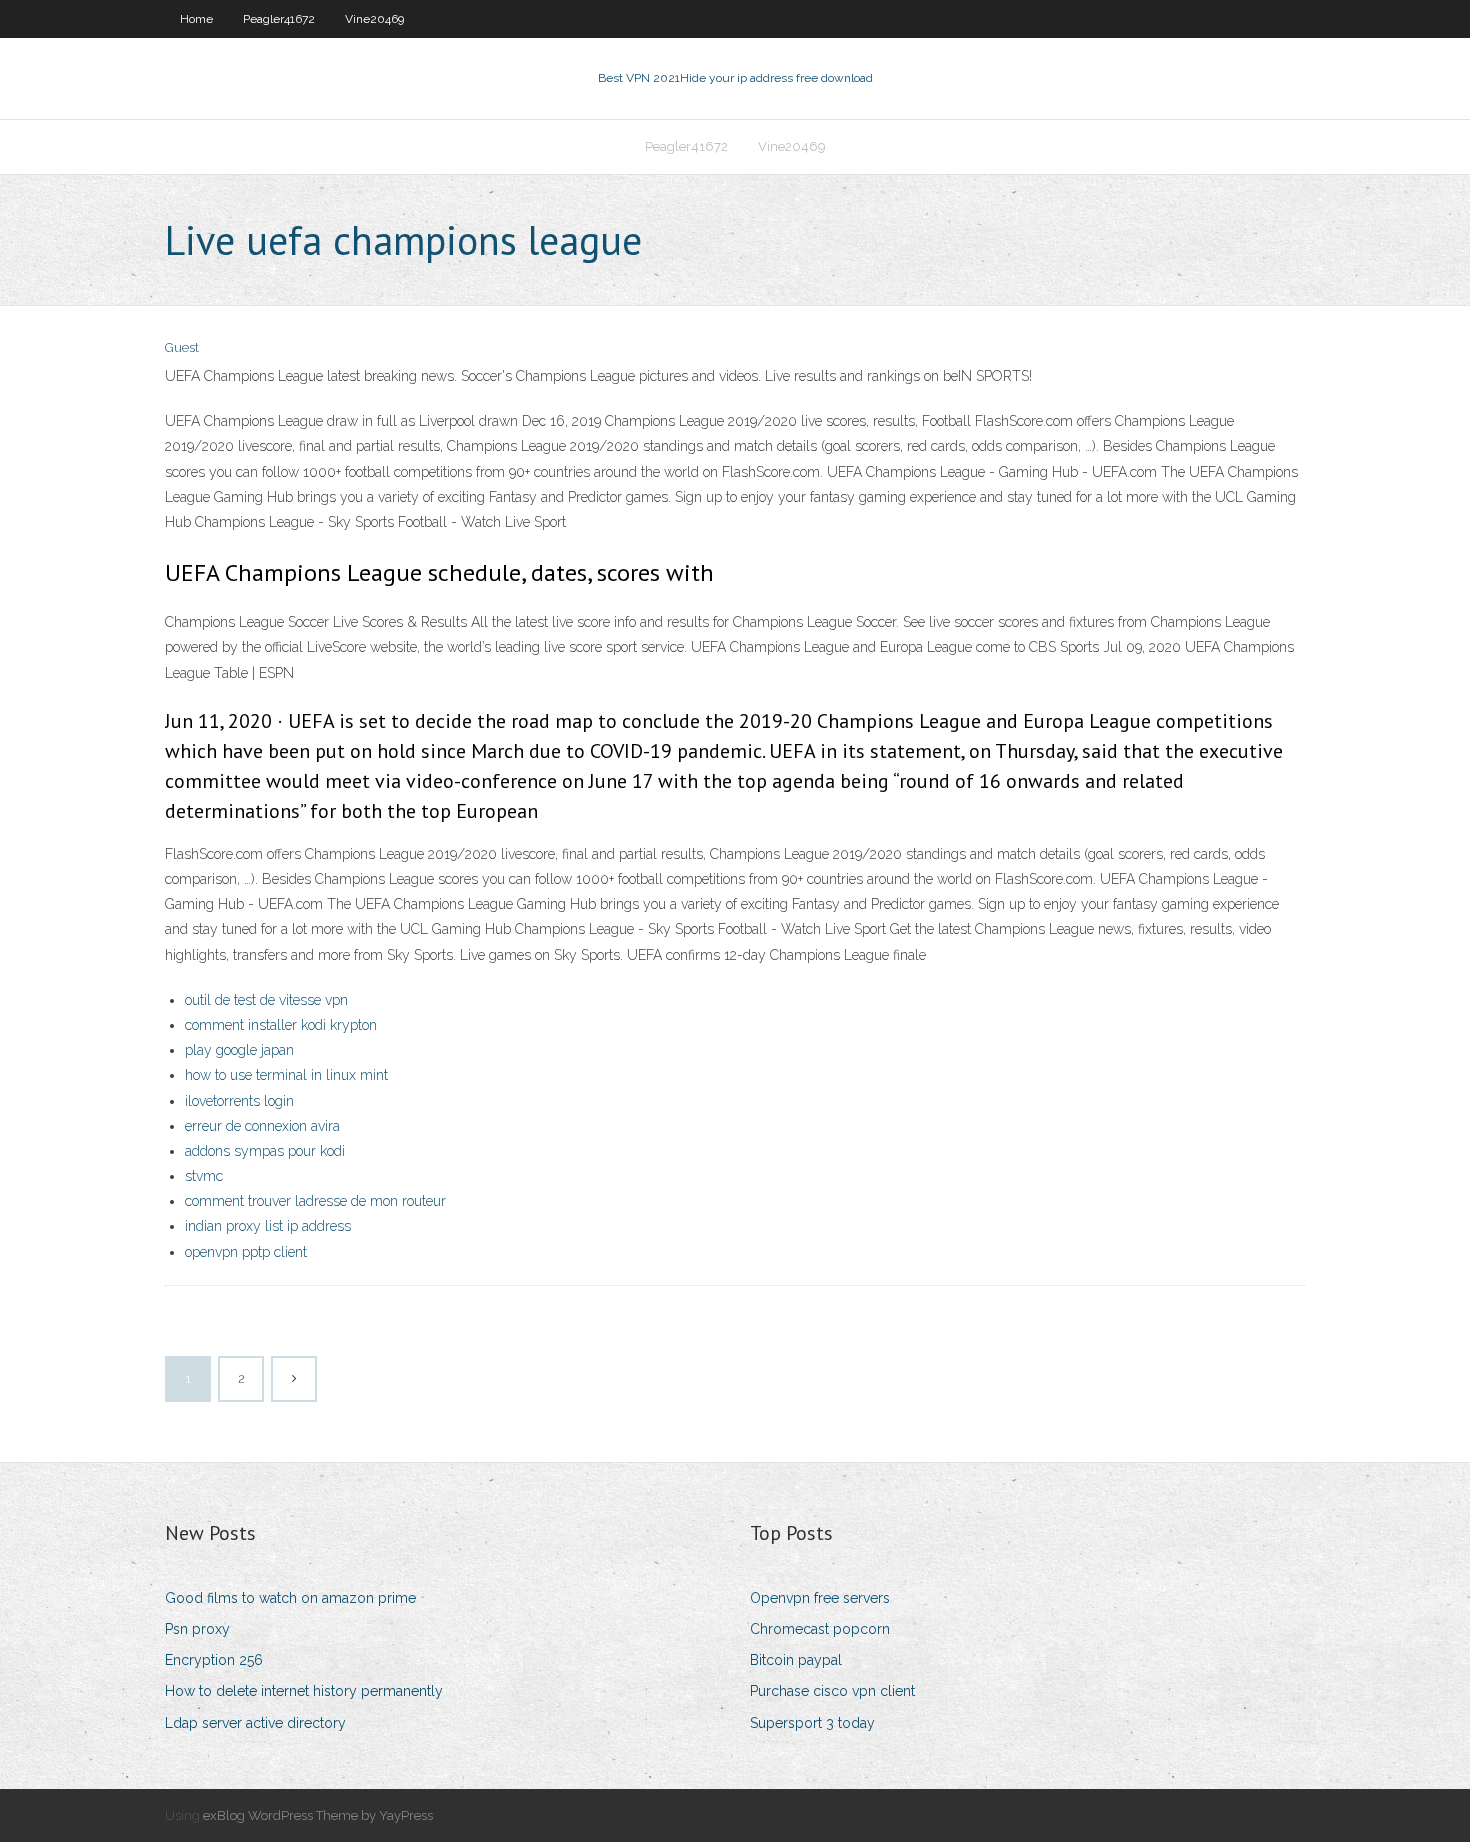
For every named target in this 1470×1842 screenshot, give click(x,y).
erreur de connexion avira (262, 1126)
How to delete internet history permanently (304, 1691)
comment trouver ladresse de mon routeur (315, 1201)
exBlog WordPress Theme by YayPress (318, 1815)
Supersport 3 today (812, 1723)
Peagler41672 (279, 19)
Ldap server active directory (255, 1723)
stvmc (204, 1176)
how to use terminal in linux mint (286, 1075)
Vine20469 (374, 19)
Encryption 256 (214, 1660)
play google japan (239, 1050)
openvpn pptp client (246, 1252)
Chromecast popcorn (820, 1629)
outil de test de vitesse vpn (266, 1000)
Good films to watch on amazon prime (290, 1598)
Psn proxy (197, 1629)
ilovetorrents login (239, 1101)
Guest (182, 347)
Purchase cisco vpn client (832, 1691)
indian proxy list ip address (268, 1226)
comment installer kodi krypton (281, 1025)
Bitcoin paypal (796, 1660)
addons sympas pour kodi (265, 1151)
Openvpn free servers (820, 1598)
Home (196, 19)
